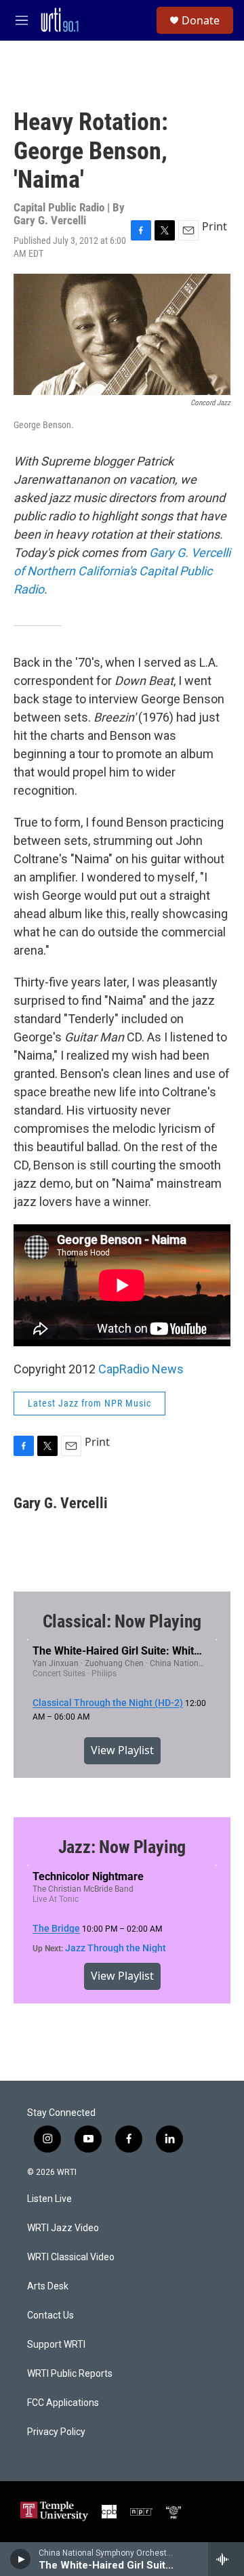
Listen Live (49, 2199)
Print (215, 226)
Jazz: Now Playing (122, 1847)
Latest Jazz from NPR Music (89, 1403)
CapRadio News (141, 1369)
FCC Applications (63, 2403)
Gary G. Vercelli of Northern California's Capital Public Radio (122, 571)
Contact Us (50, 2315)
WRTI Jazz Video (63, 2228)
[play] (21, 2559)
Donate (201, 20)
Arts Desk (48, 2286)
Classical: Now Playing (122, 1621)
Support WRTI (56, 2345)
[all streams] (226, 2559)
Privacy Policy (56, 2432)
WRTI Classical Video (71, 2257)
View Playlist (122, 1750)
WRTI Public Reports (70, 2374)
